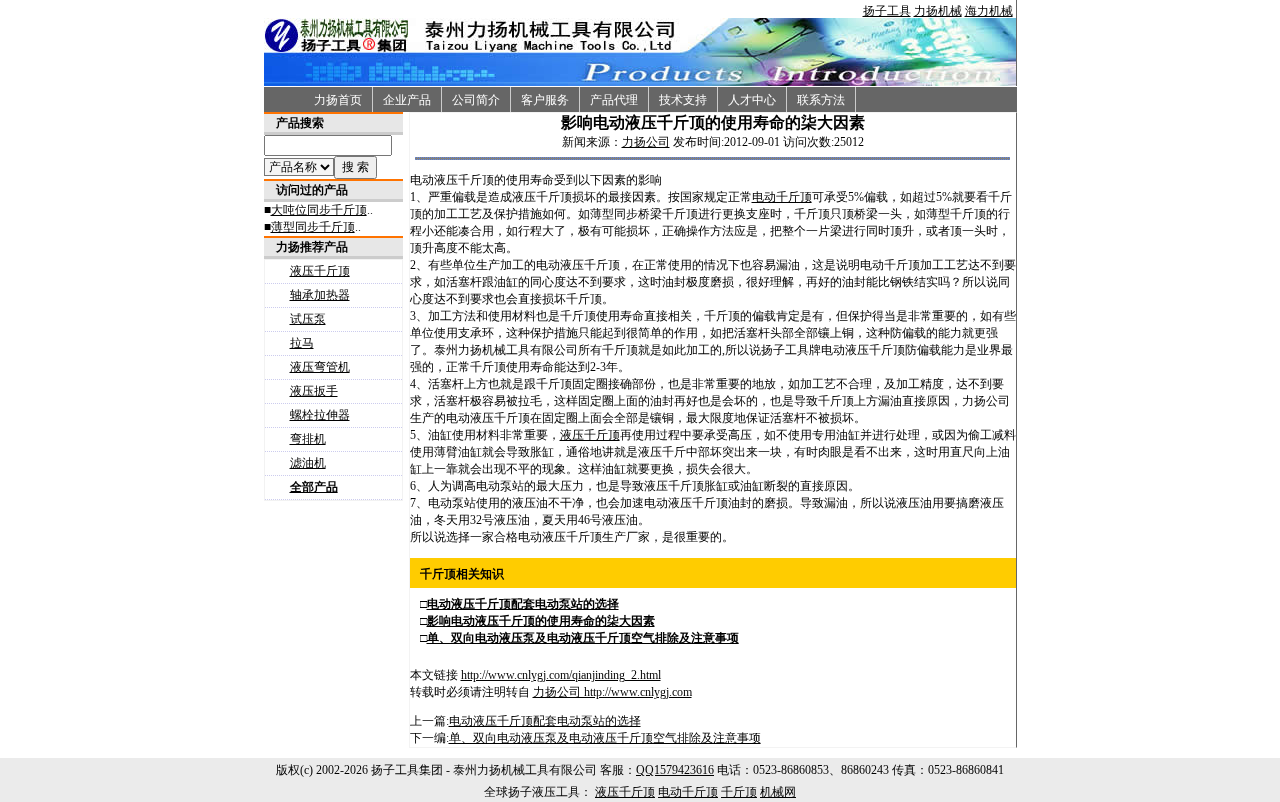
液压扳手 (314, 391)
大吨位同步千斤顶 (319, 210)
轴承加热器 (320, 295)
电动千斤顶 (782, 197)
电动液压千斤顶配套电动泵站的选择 (545, 721)
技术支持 (683, 100)
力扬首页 (338, 100)
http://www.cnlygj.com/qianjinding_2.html (561, 675)
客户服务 (545, 100)
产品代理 (614, 100)
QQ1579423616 (675, 770)
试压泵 (308, 319)
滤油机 (308, 463)
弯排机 (308, 439)
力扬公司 (646, 142)
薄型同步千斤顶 (313, 227)
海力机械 (989, 11)
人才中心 (752, 100)
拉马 (302, 343)
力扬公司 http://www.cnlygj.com (612, 692)
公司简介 (476, 100)
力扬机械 (938, 11)
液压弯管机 (320, 367)
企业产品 (407, 100)
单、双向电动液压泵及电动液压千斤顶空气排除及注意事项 (605, 738)
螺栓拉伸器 (320, 415)
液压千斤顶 (320, 271)
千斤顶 (739, 792)
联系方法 (821, 100)
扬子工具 (887, 11)
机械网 (778, 792)
